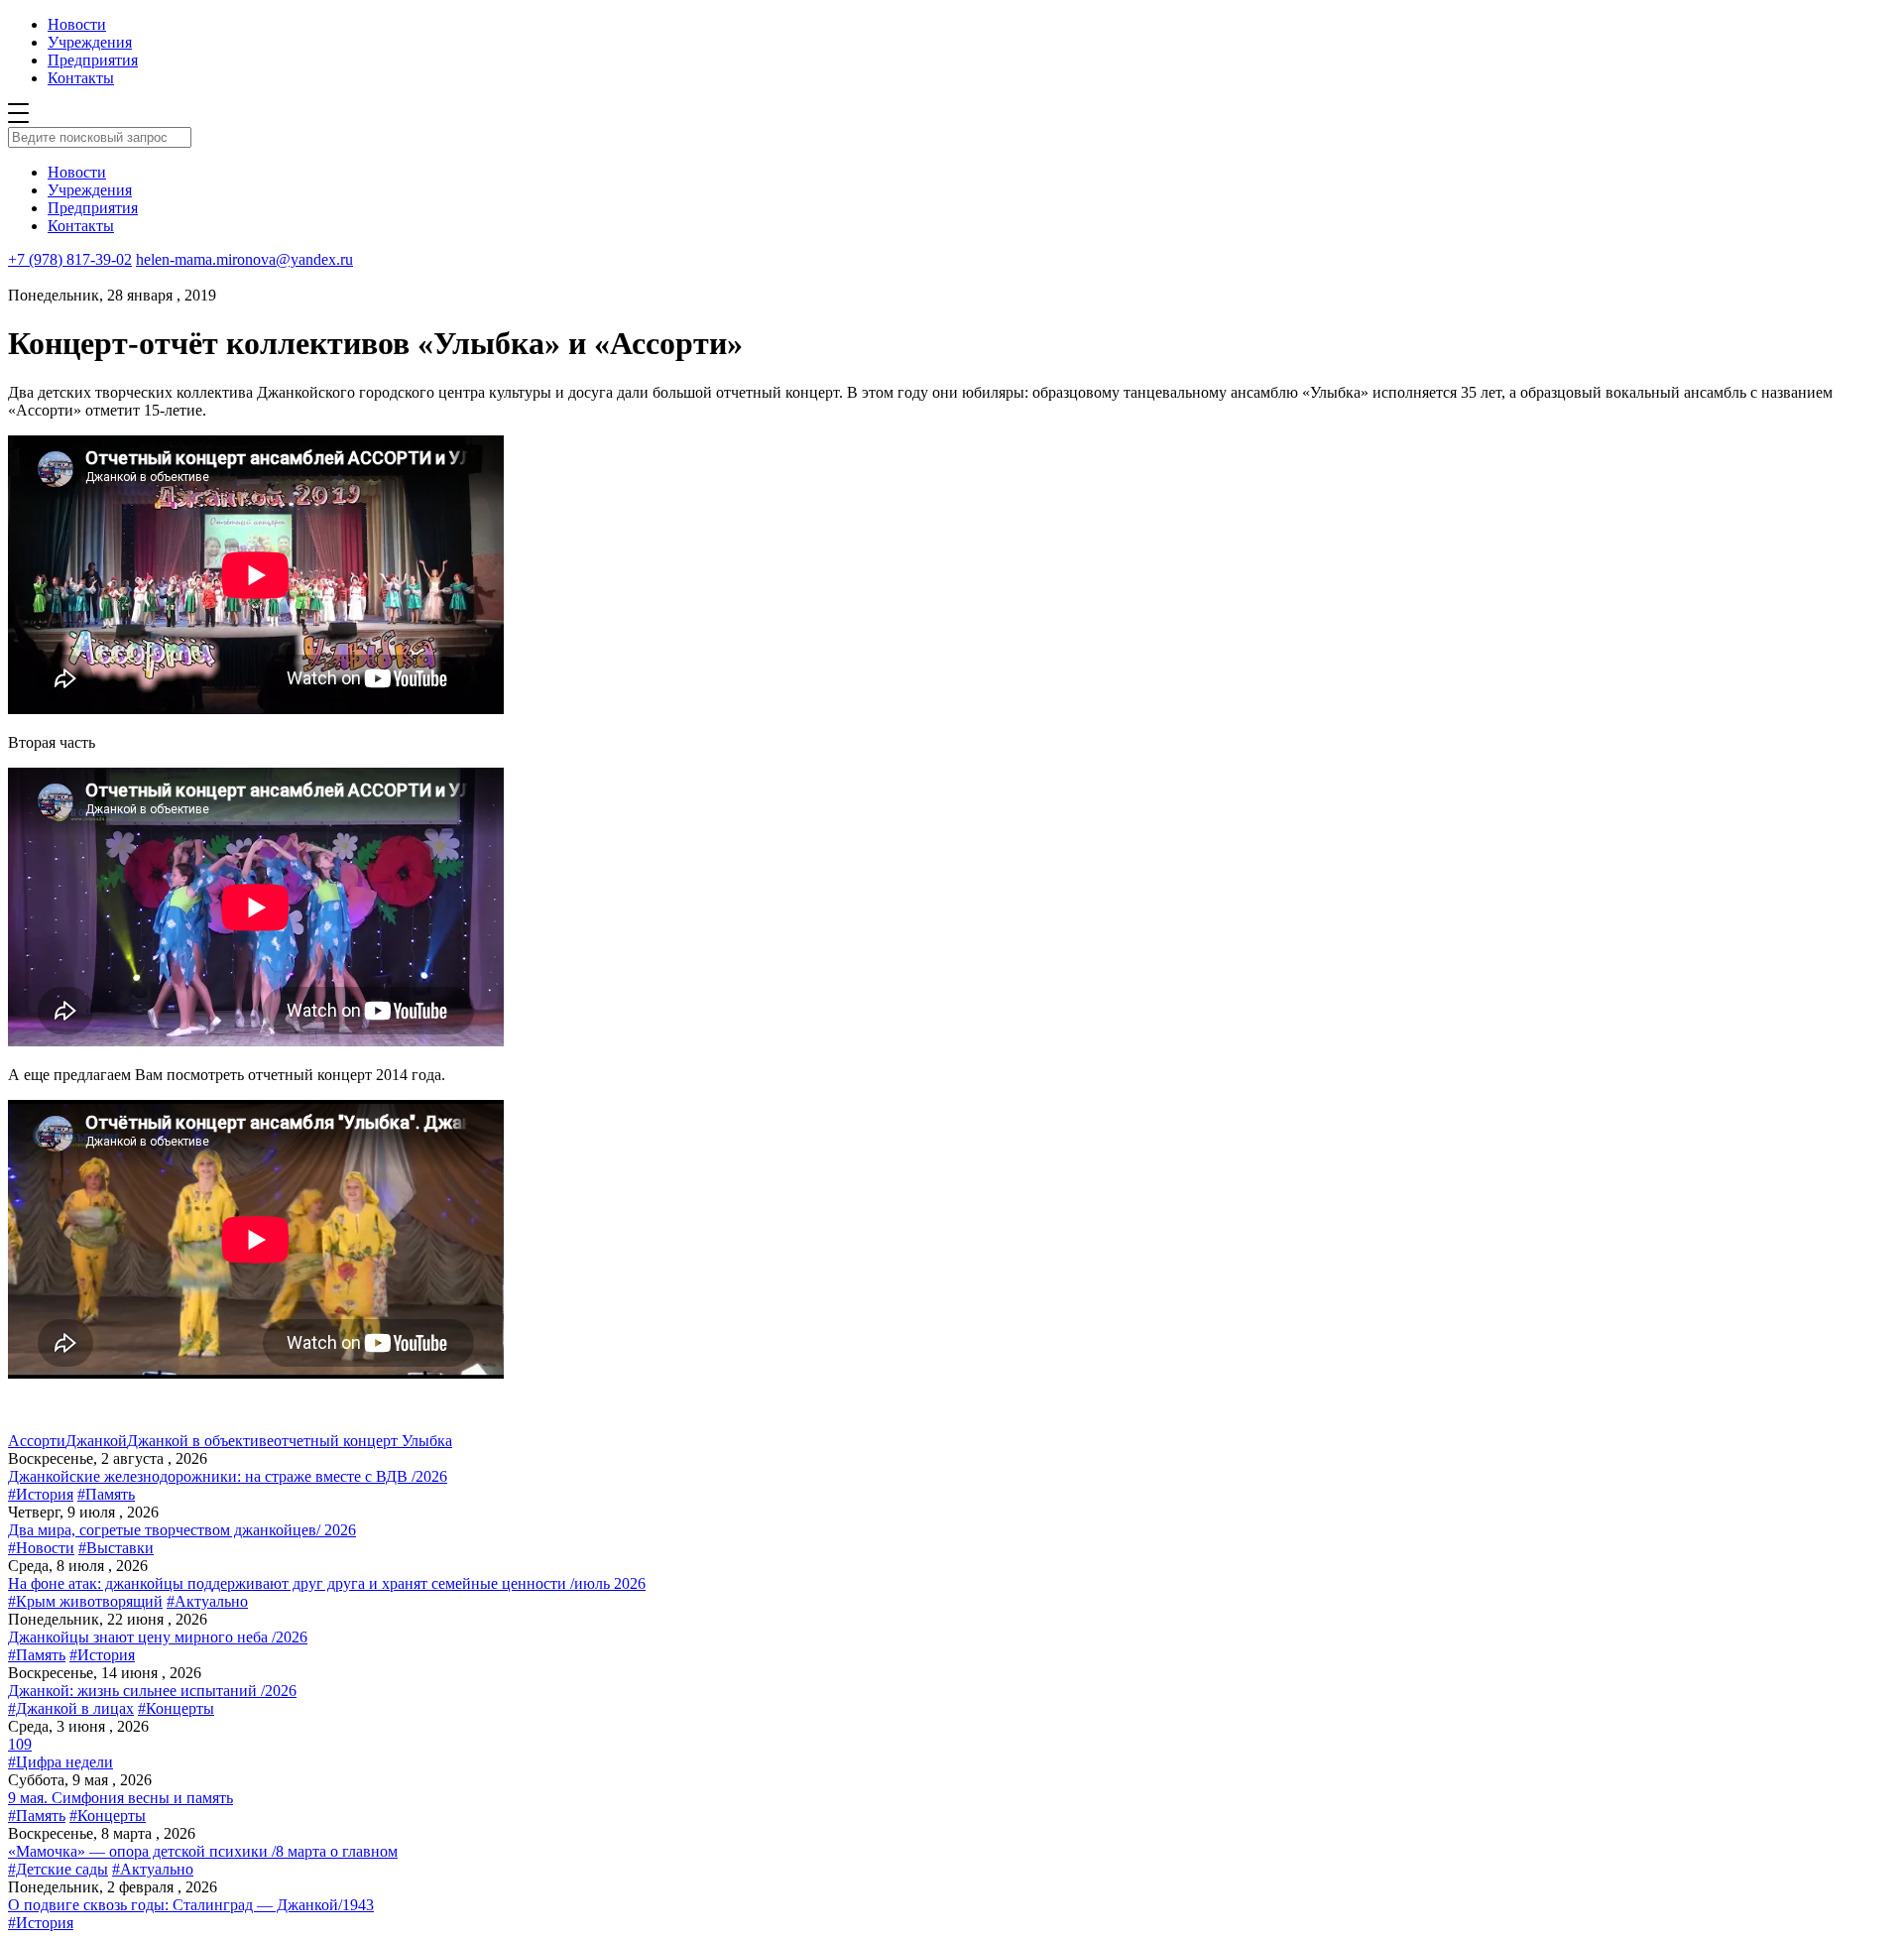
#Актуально (207, 1601)
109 (20, 1744)
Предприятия (93, 60)
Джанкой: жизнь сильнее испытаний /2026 (152, 1691)
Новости (77, 24)
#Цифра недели (60, 1762)
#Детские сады (58, 1869)
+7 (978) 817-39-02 (70, 259)
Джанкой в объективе (200, 1441)
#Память (106, 1494)
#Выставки (116, 1548)
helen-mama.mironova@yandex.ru (244, 259)
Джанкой (96, 1441)
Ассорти (37, 1441)
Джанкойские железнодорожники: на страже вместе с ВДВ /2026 (228, 1476)
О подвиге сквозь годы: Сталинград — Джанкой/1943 (191, 1905)
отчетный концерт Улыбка (363, 1441)
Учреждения (90, 42)
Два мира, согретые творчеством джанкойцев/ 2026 (182, 1530)
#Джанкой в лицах (71, 1708)
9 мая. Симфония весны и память (120, 1798)
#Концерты (176, 1708)
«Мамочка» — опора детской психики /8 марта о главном (203, 1851)
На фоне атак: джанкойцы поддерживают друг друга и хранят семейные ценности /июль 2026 (327, 1583)
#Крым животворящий (85, 1601)
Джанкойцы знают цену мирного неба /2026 (158, 1637)
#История (41, 1494)
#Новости (41, 1548)
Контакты (81, 78)
